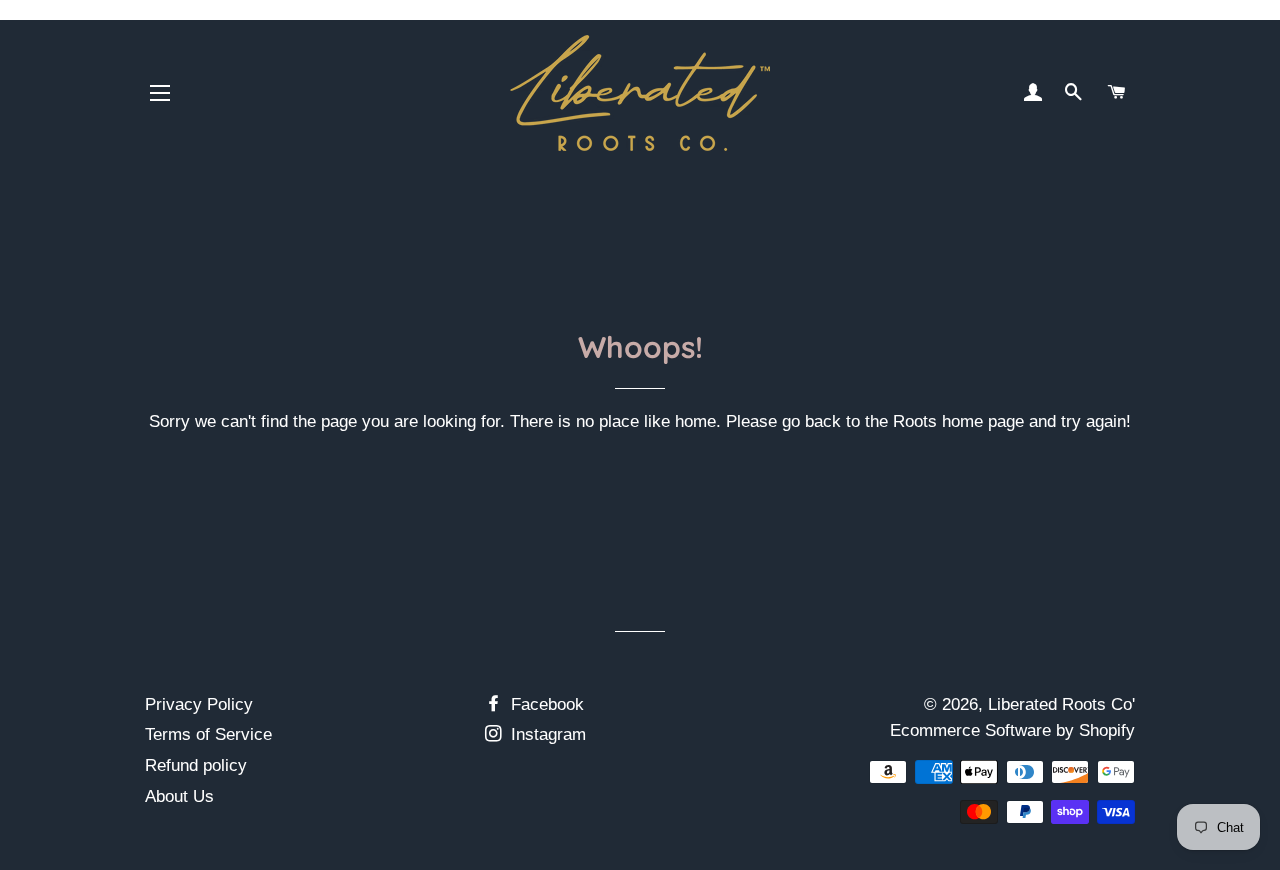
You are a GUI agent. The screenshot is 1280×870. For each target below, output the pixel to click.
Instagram (546, 734)
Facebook (545, 704)
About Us (179, 796)
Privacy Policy (199, 704)
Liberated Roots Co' (1061, 704)
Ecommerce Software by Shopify (1012, 730)
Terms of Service (208, 734)
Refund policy (196, 765)
